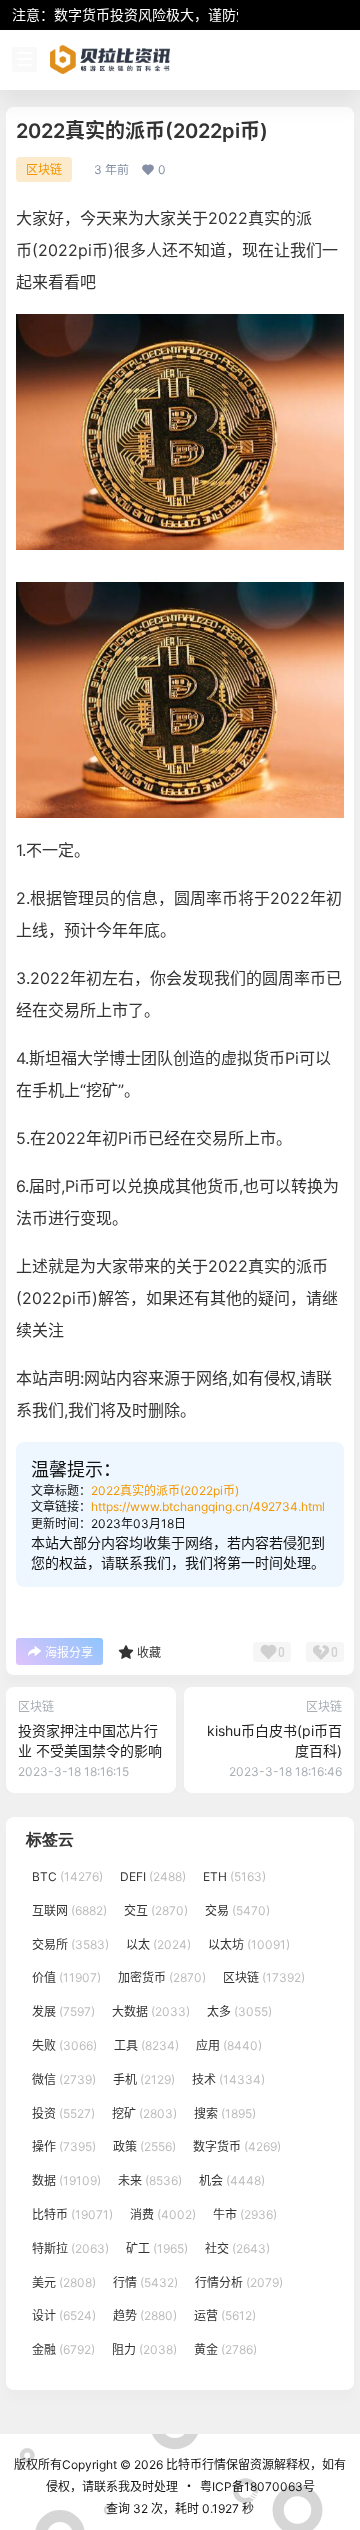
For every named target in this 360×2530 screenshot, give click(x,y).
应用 (229, 2045)
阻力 (144, 2349)
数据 (66, 2180)
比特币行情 (194, 2464)
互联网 (69, 1910)
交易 (237, 1910)
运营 (225, 2315)
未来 (150, 2180)
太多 (239, 2011)
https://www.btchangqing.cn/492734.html (208, 1506)
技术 (228, 2079)
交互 (156, 1910)
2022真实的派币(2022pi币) (165, 1490)
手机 (144, 2079)
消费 (163, 2214)
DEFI (153, 1876)
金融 (63, 2349)
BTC (67, 1876)
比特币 (72, 2214)
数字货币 (237, 2146)
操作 (64, 2146)
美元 (64, 2282)
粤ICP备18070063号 (257, 2486)
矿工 (157, 2248)
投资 (63, 2113)
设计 (64, 2315)
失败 (64, 2045)
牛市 (245, 2214)
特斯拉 (70, 2248)
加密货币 (162, 1977)
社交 (237, 2248)
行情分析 (239, 2282)
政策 (144, 2146)
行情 (145, 2282)
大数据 (151, 2011)
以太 (158, 1944)
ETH (234, 1876)
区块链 (44, 169)
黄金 (225, 2349)
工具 (146, 2045)
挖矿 (144, 2113)
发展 (63, 2011)
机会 (232, 2180)
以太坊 (249, 1944)
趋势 (145, 2315)
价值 (66, 1977)
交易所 (70, 1944)
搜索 (225, 2113)
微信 (64, 2079)
